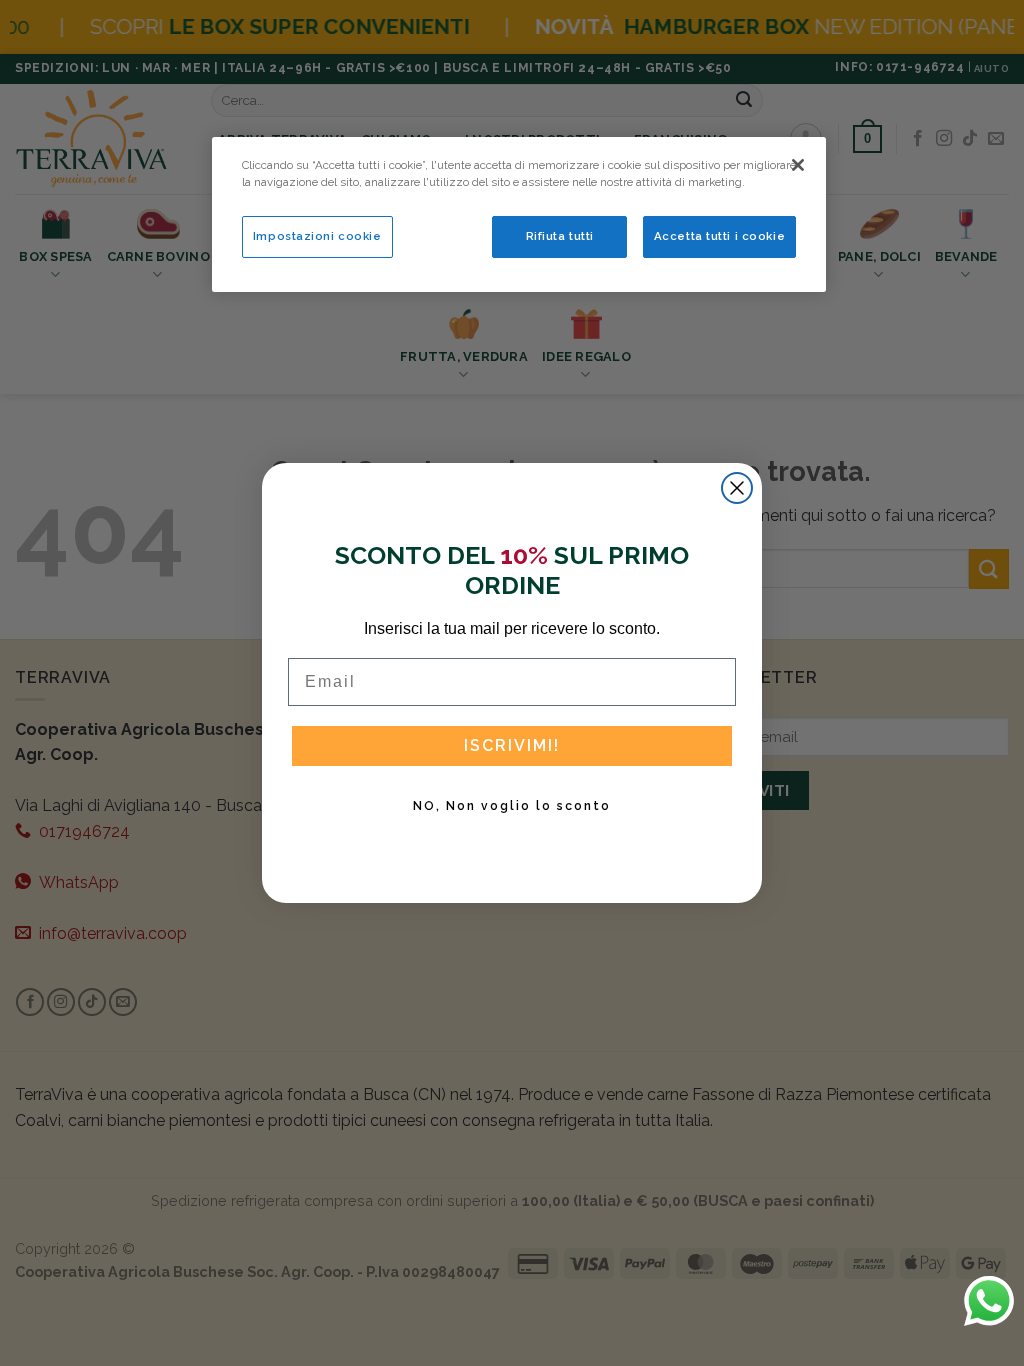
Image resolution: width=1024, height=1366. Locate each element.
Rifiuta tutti (560, 236)
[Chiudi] (798, 165)
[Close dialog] (737, 488)
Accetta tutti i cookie (720, 236)
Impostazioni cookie (317, 236)
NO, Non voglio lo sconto (512, 806)
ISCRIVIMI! (512, 745)
